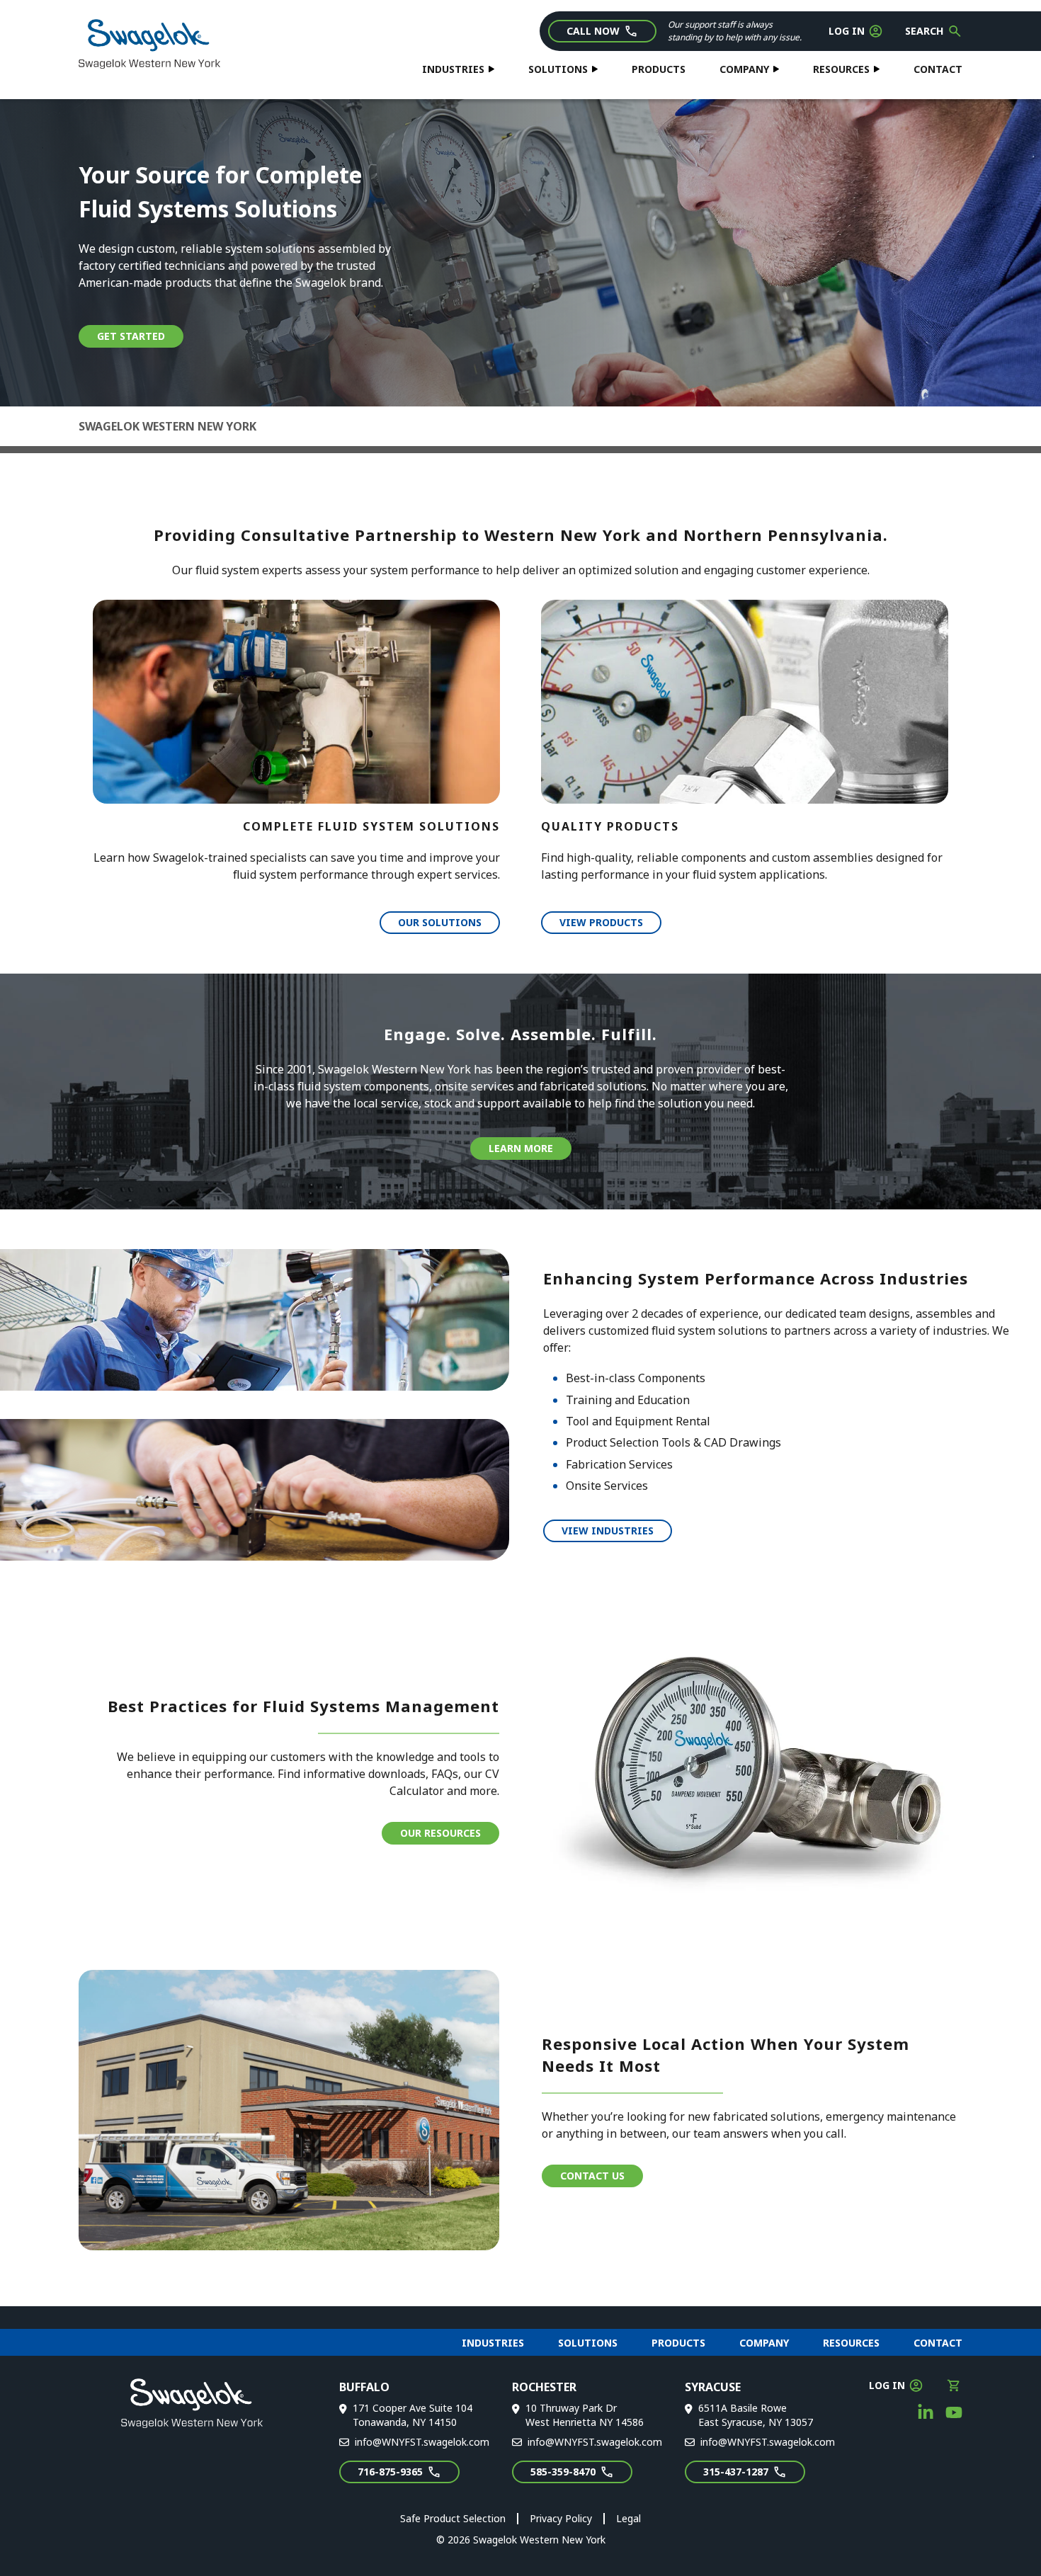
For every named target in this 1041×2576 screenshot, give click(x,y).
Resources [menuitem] (851, 2343)
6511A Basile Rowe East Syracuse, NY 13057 (756, 2415)
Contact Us (592, 2176)
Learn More (521, 1148)
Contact (938, 69)
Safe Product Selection (453, 2518)
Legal (628, 2518)
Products (659, 69)
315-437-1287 (736, 2472)
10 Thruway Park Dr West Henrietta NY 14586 (585, 2415)
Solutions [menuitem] (588, 2343)
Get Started (131, 336)
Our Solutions (440, 922)
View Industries (608, 1531)
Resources (841, 69)
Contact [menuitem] (938, 2343)
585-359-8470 (563, 2472)
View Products (601, 922)
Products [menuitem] (678, 2343)
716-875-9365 (390, 2472)
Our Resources (440, 1833)
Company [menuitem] (764, 2343)
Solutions (558, 69)
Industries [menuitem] (493, 2343)
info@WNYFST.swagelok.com (422, 2442)
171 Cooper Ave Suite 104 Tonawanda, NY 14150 (413, 2415)
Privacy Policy (561, 2518)
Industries (453, 69)
